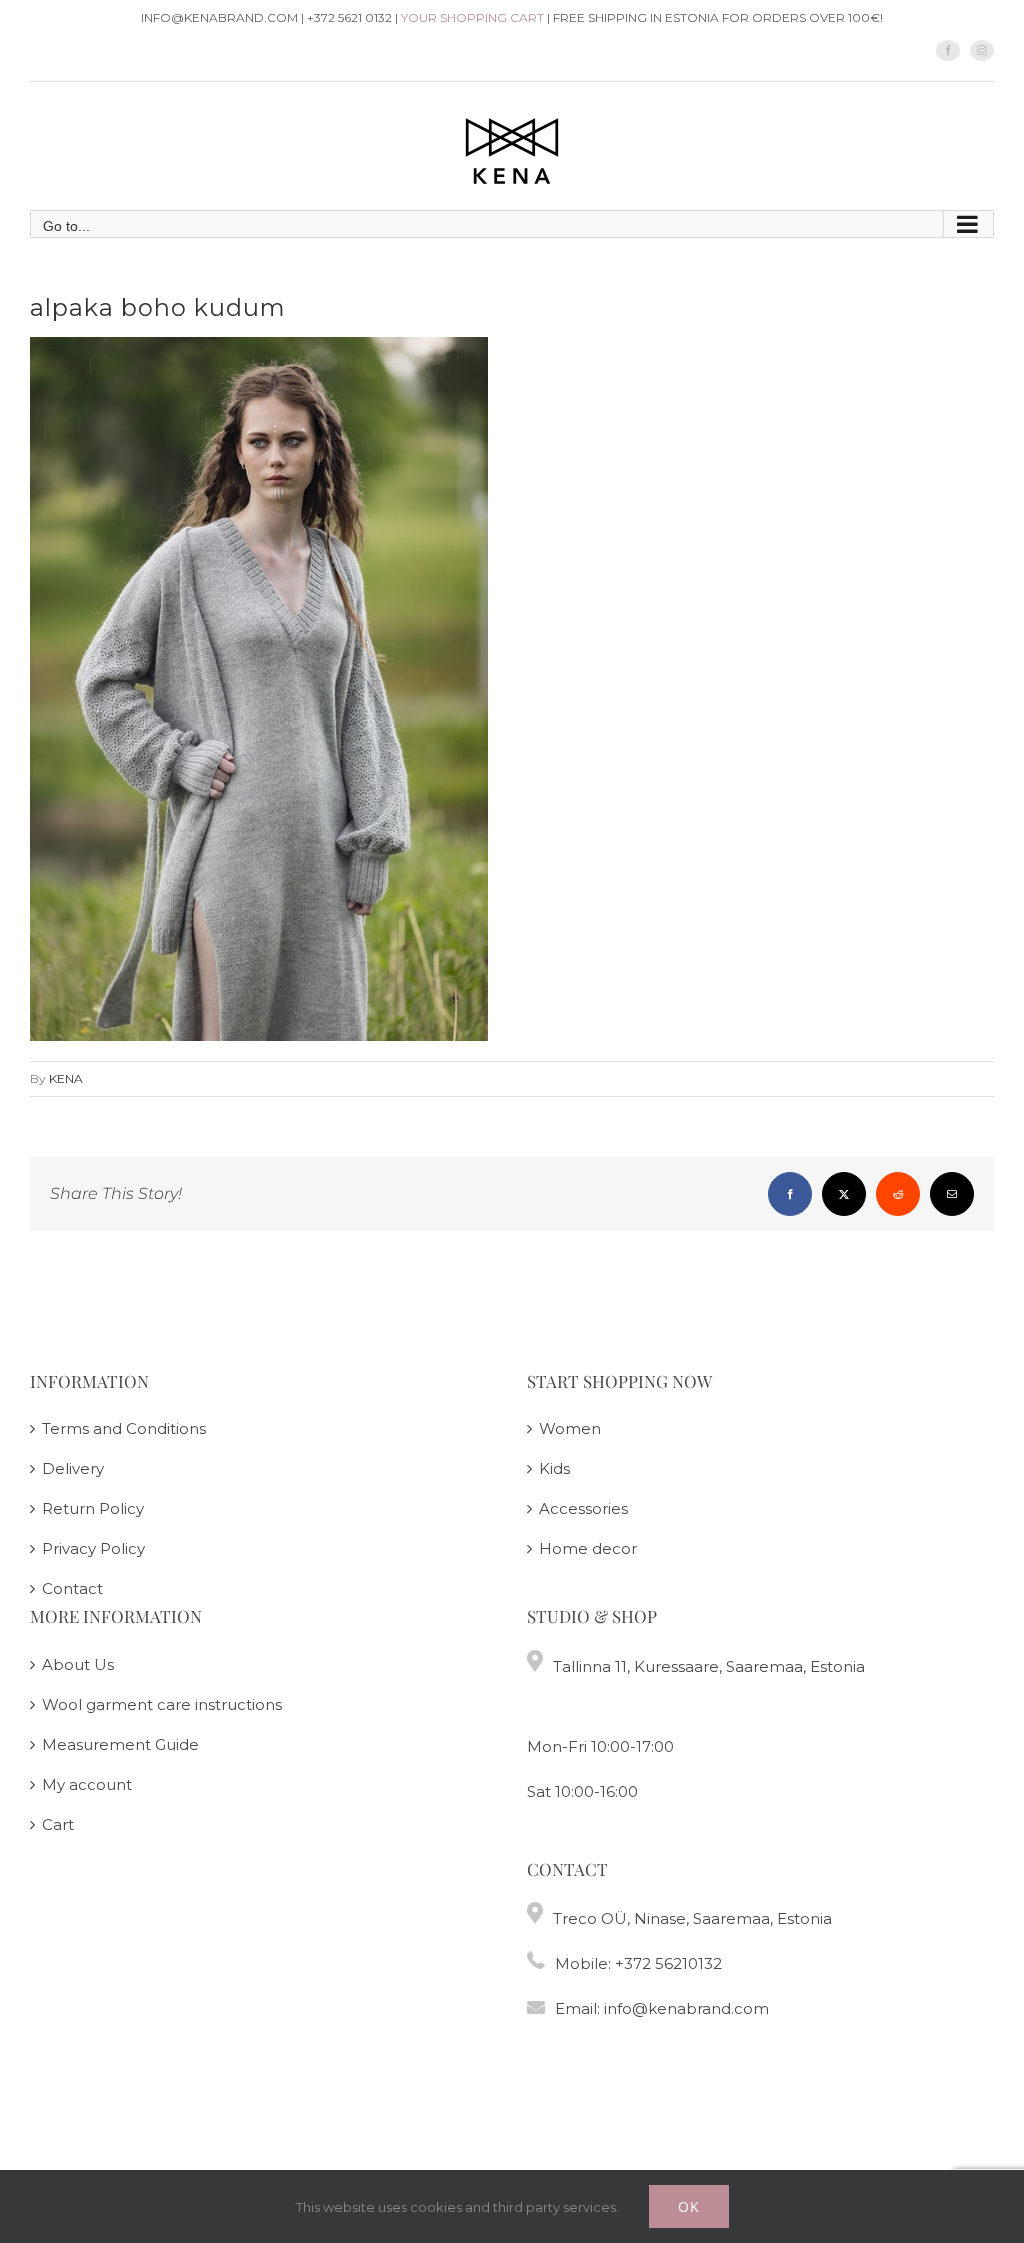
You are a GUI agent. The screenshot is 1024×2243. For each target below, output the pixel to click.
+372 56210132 (668, 1963)
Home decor (588, 1548)
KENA (66, 1078)
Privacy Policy (93, 1548)
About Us (78, 1664)
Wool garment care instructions (162, 1704)
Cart (58, 1824)
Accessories (583, 1508)
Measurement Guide (120, 1744)
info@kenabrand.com (686, 2008)
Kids (554, 1468)
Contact (72, 1588)
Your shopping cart (472, 17)
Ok (689, 2206)
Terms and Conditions (124, 1428)
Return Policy (93, 1508)
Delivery (73, 1468)
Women (570, 1428)
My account (87, 1784)
